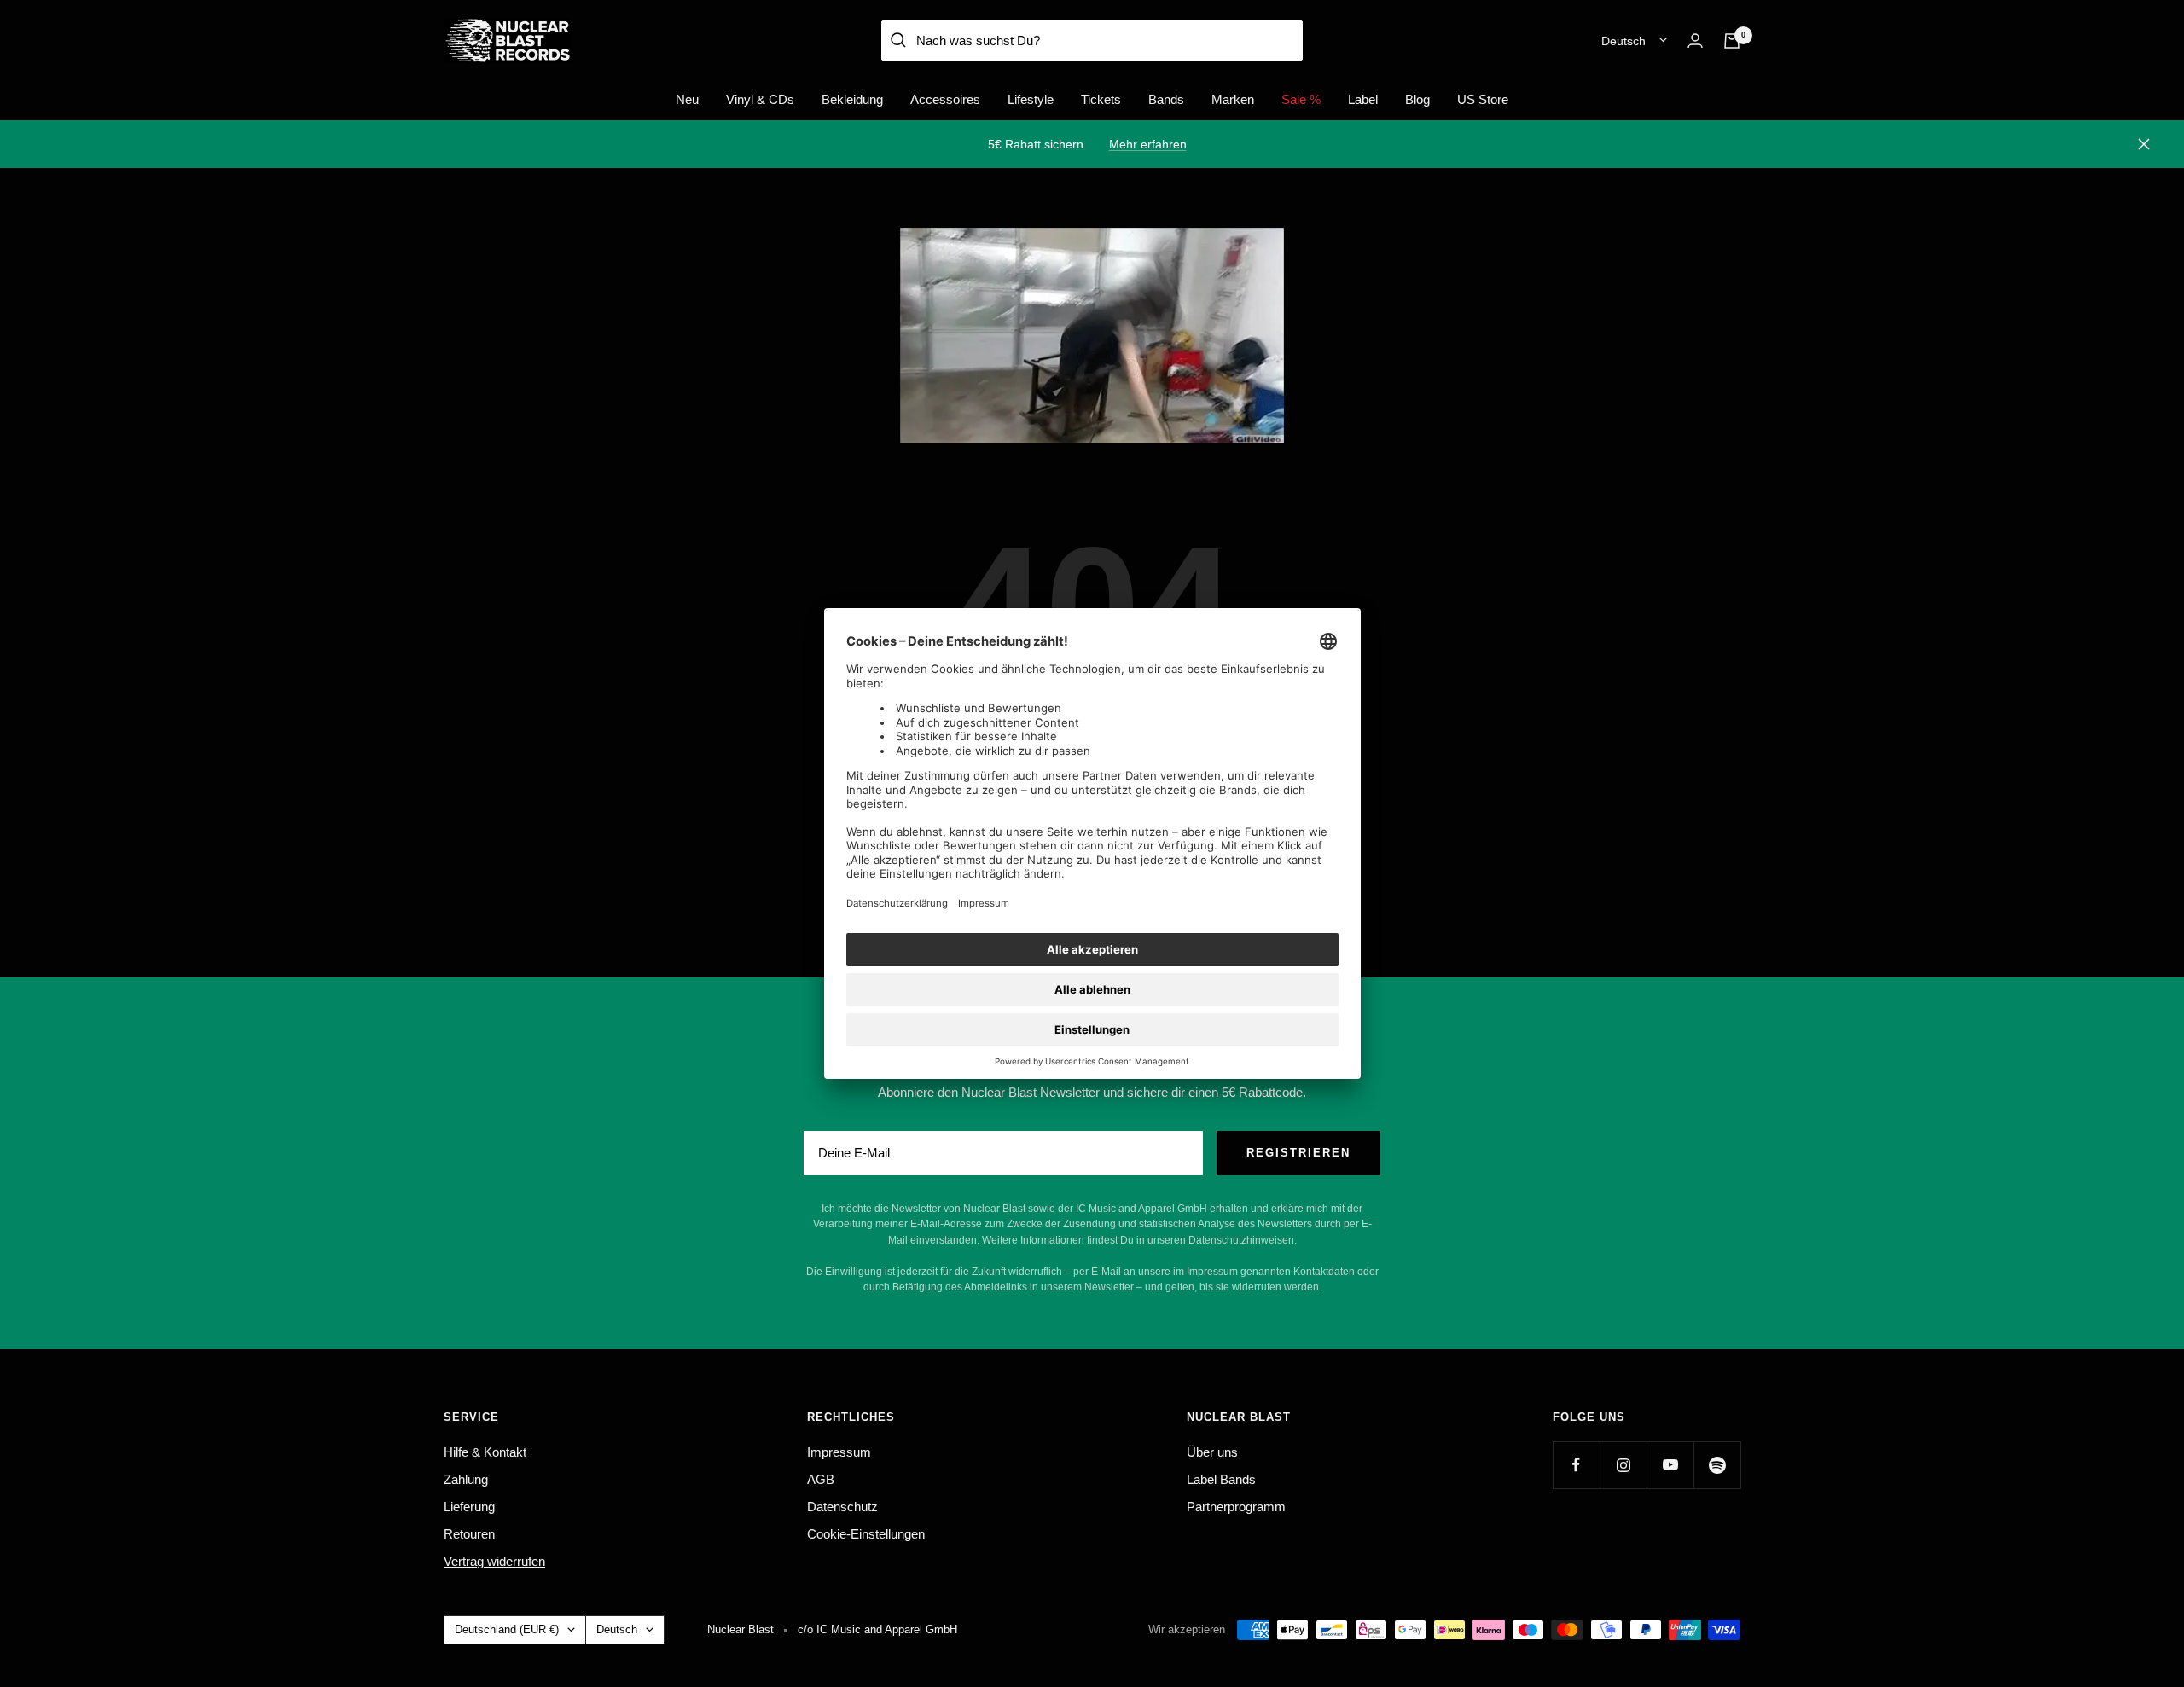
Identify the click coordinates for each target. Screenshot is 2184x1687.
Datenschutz (842, 1507)
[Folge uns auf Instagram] (1623, 1465)
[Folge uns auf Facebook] (1576, 1465)
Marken (1233, 99)
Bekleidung (852, 99)
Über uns (1212, 1452)
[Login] (1695, 41)
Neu (687, 99)
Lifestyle (1031, 99)
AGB (821, 1479)
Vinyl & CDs (760, 99)
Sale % (1301, 99)
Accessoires (945, 99)
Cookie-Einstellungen (866, 1534)
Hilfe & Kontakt (485, 1452)
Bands (1166, 99)
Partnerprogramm (1236, 1507)
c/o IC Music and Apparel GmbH (877, 1629)
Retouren (469, 1534)
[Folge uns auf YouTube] (1670, 1465)
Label (1363, 99)
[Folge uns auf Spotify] (1717, 1465)
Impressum (839, 1452)
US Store (1483, 99)
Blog (1417, 99)
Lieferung (469, 1507)
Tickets (1101, 99)
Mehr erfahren (1148, 144)
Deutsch (1623, 41)
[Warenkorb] (1732, 41)
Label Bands (1221, 1479)
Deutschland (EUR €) (507, 1629)
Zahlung (466, 1479)
